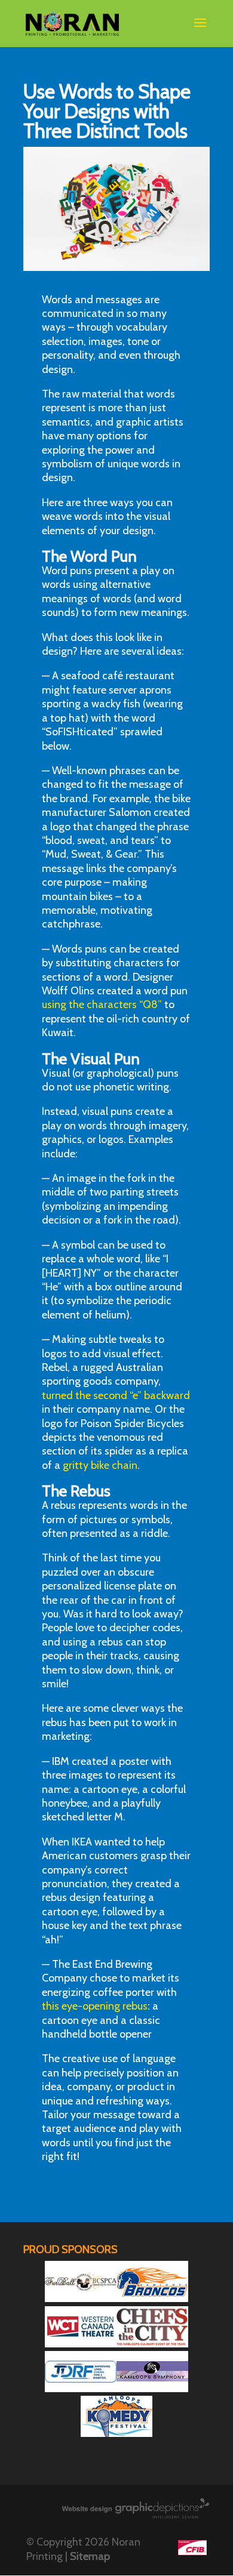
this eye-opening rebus (95, 2006)
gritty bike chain (100, 1465)
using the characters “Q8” (102, 1004)
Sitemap (90, 2556)
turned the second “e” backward (116, 1395)
